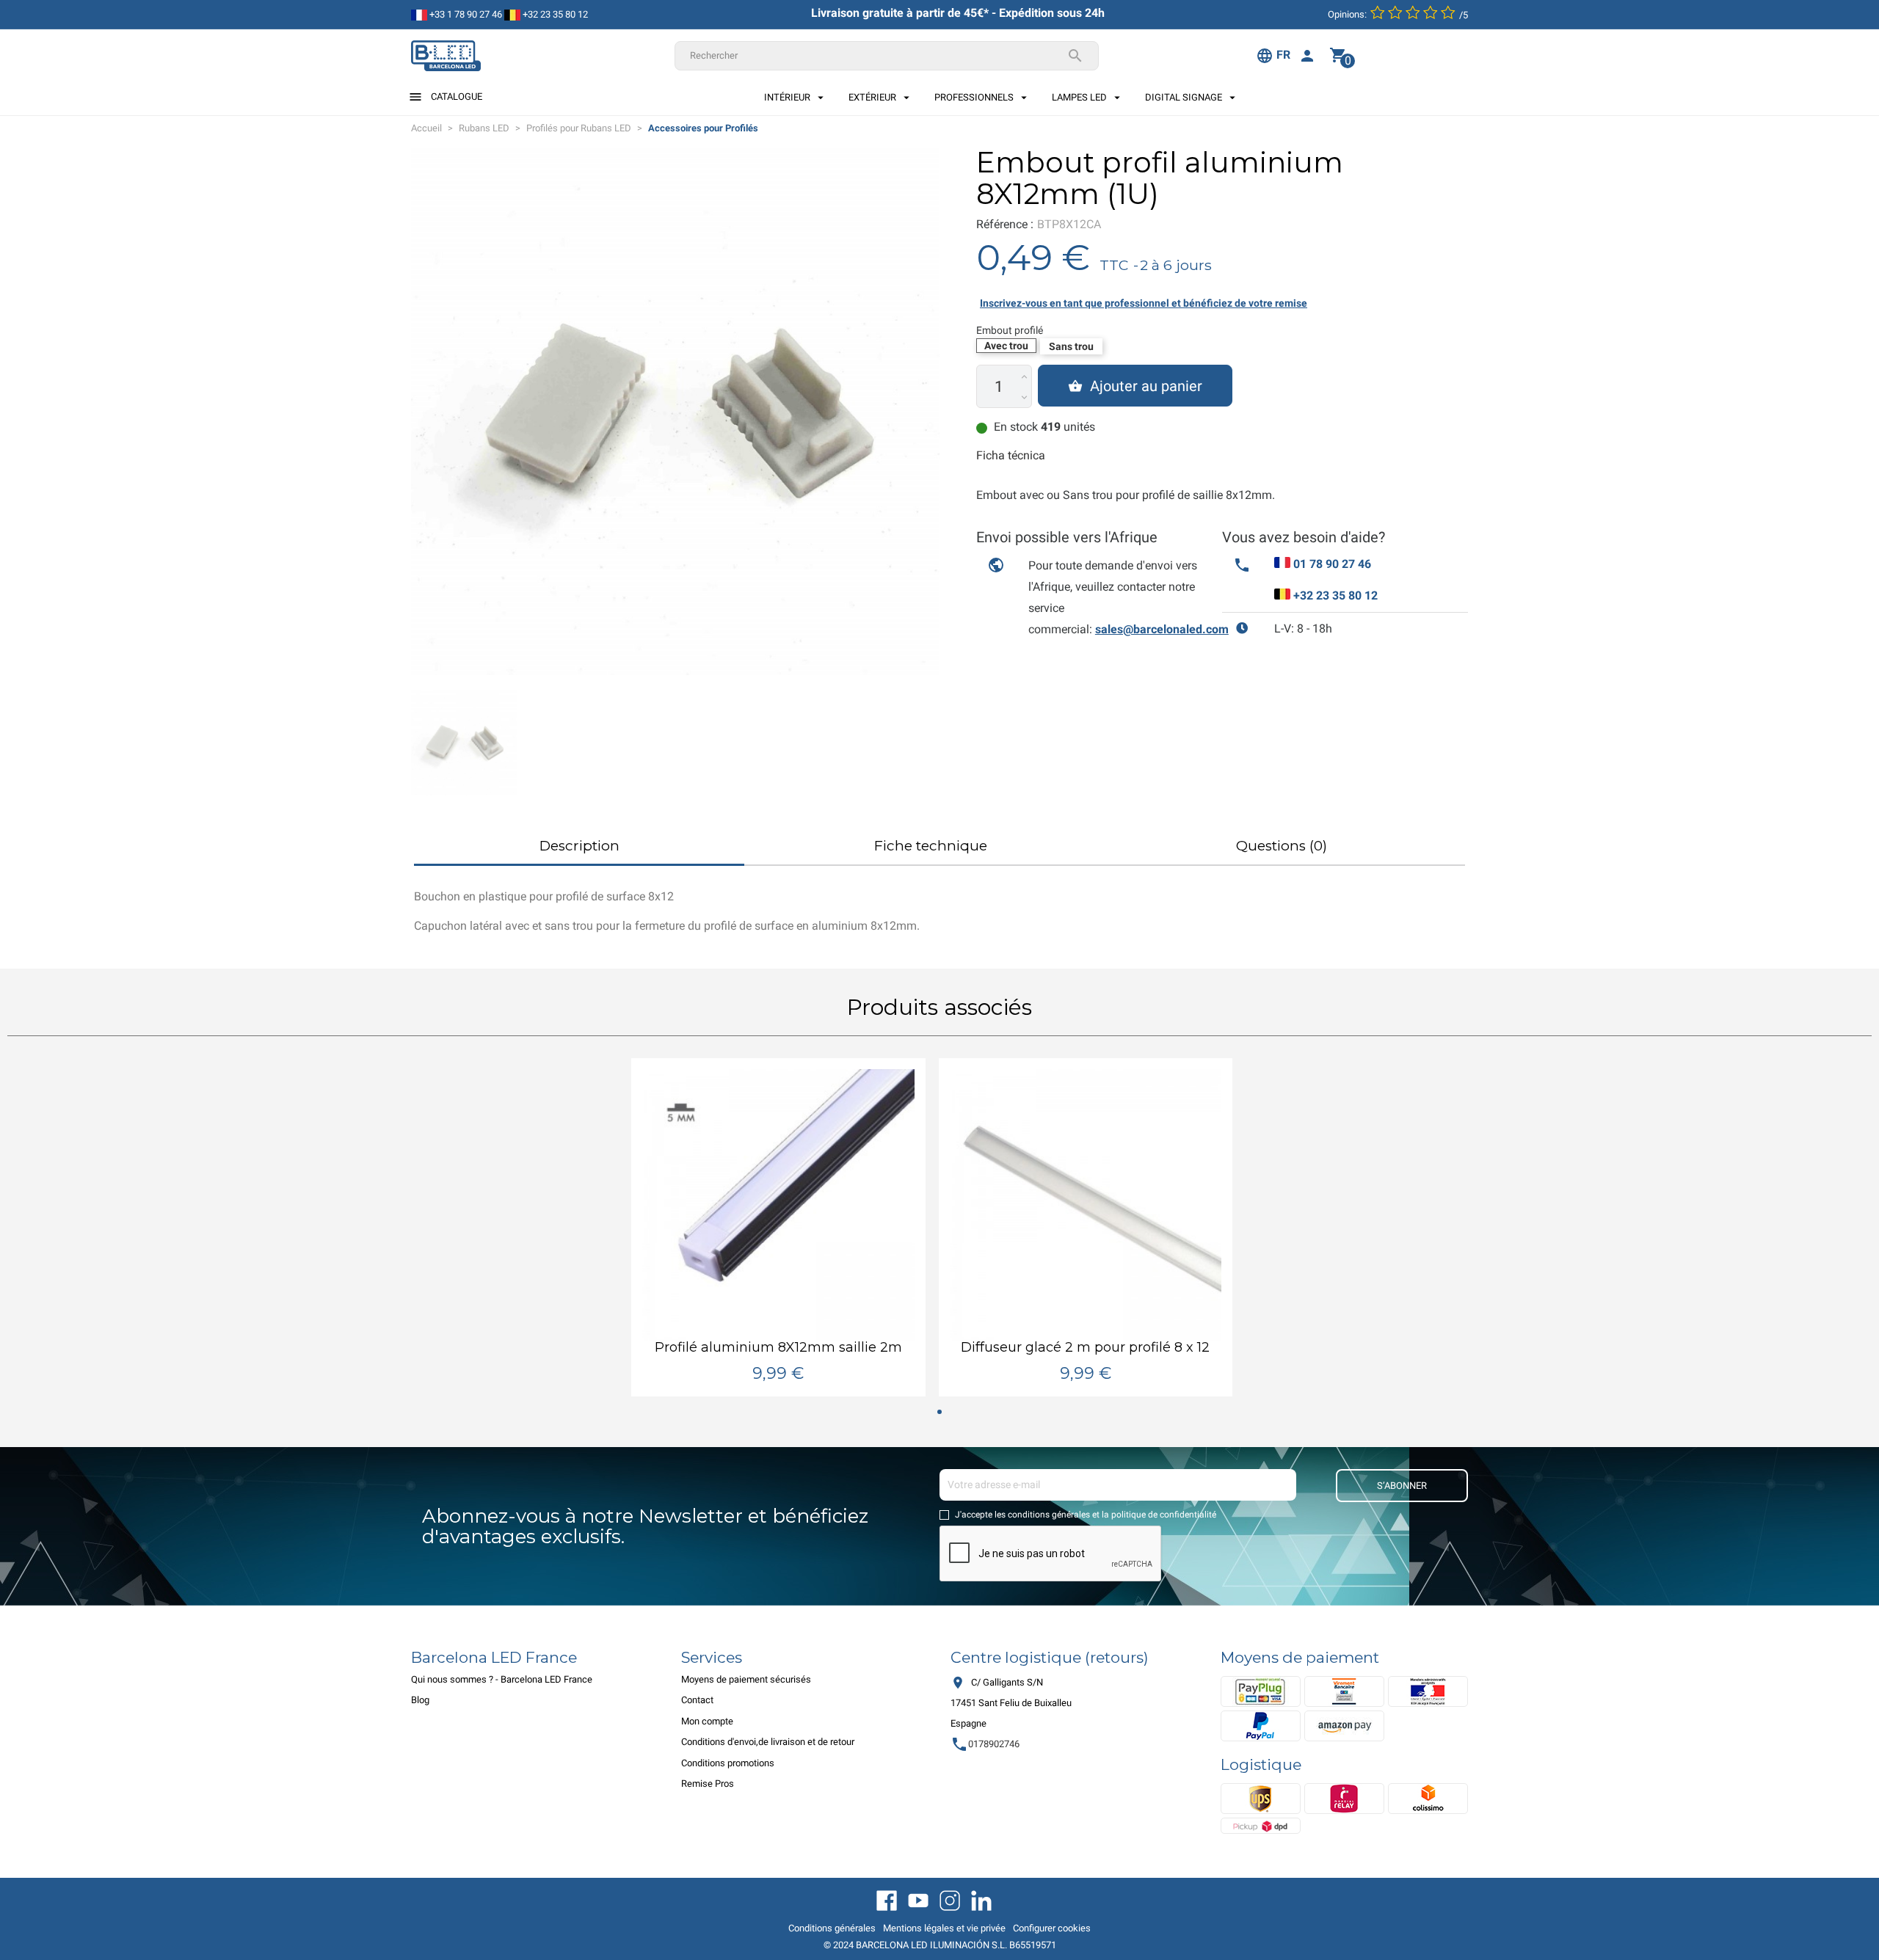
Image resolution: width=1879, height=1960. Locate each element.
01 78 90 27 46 (1332, 564)
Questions (1282, 846)
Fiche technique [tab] (931, 846)
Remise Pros (708, 1784)
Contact (697, 1700)
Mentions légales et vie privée (944, 1928)
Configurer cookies (1052, 1928)
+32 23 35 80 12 (554, 14)
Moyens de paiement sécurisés (746, 1679)
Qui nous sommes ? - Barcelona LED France (502, 1679)
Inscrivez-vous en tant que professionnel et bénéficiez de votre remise (1144, 303)
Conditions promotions (728, 1763)
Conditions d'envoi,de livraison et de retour (768, 1742)
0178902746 (985, 1744)
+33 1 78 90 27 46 (465, 14)
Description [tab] (579, 846)
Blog (420, 1700)
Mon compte (707, 1721)
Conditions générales (832, 1928)
